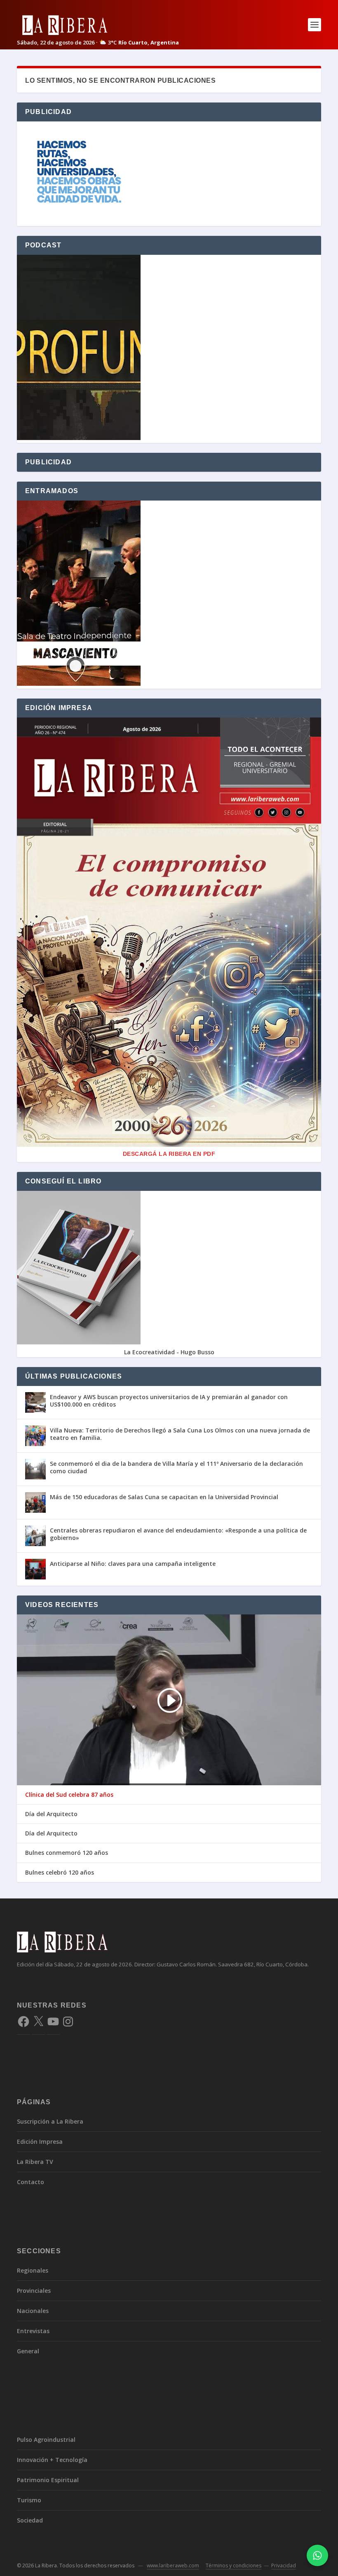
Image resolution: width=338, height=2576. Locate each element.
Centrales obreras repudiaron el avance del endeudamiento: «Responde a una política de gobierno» (178, 1534)
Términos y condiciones (234, 2566)
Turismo (29, 2500)
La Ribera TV (35, 2162)
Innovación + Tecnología (52, 2460)
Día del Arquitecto (51, 1814)
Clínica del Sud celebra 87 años (69, 1795)
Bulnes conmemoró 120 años (67, 1853)
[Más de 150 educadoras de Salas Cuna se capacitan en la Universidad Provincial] (35, 1502)
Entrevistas (33, 2331)
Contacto (31, 2182)
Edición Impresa (40, 2142)
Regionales (33, 2270)
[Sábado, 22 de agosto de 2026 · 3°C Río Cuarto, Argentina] (98, 24)
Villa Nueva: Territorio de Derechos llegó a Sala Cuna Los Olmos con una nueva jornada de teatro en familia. (180, 1434)
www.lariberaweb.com (173, 2566)
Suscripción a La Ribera (50, 2121)
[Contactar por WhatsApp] (317, 2555)
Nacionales (33, 2311)
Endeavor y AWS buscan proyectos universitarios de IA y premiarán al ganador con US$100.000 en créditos (169, 1401)
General (28, 2351)
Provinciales (34, 2291)
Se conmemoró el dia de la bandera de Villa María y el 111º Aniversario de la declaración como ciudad (176, 1467)
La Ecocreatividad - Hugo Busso (169, 1352)
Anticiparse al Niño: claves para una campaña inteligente (133, 1564)
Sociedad (30, 2520)
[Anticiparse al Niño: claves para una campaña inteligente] (35, 1569)
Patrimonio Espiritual (48, 2480)
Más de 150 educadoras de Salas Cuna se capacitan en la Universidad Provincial (164, 1497)
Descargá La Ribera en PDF (169, 1154)
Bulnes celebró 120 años (60, 1873)
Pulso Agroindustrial (46, 2440)
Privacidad (284, 2566)
